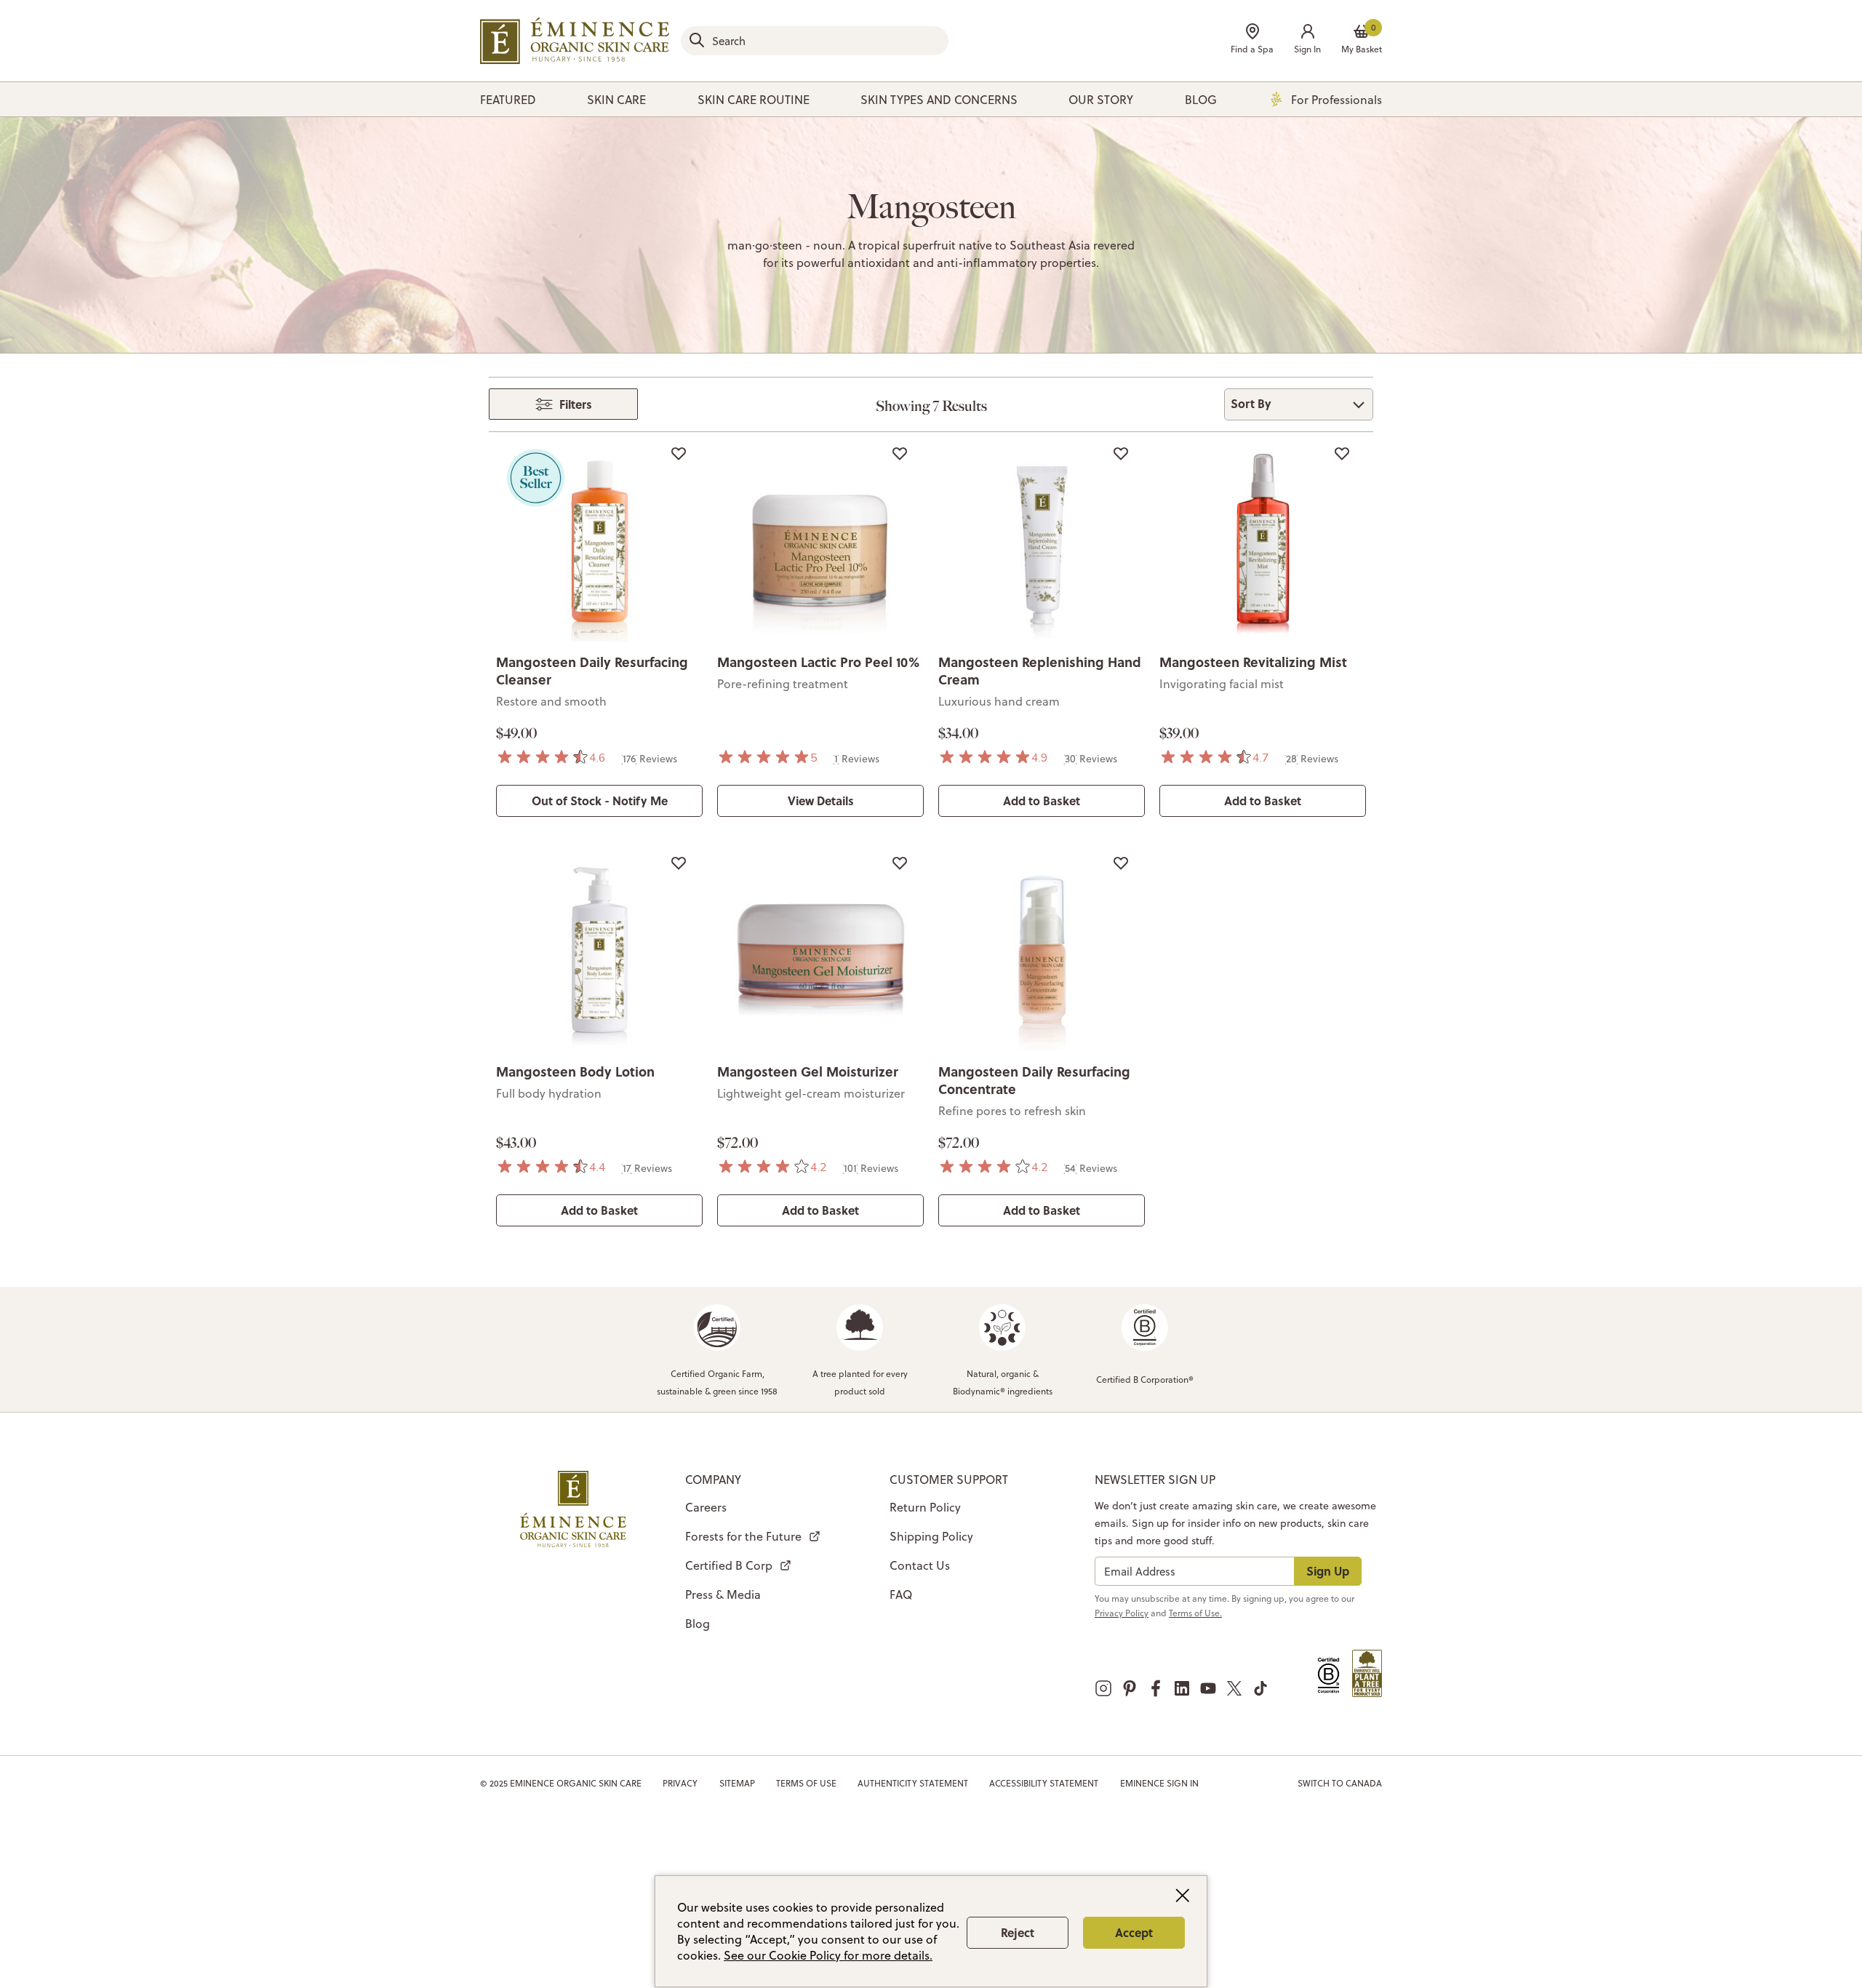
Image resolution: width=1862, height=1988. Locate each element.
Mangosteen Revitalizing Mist (1253, 662)
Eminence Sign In (1159, 1783)
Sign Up (1328, 1571)
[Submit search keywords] (697, 40)
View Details (821, 801)
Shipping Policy (931, 1536)
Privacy (680, 1783)
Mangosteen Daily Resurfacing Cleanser (592, 671)
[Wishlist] (679, 453)
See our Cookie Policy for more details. (828, 1955)
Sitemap (737, 1783)
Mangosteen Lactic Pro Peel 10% (818, 662)
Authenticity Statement (913, 1783)
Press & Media (723, 1594)
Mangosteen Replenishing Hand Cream (1040, 671)
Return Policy (925, 1507)
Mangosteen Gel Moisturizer (808, 1071)
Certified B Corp (729, 1565)
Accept (1134, 1932)
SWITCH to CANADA (1340, 1783)
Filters (576, 404)
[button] (1307, 40)
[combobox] (815, 41)
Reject (1018, 1932)
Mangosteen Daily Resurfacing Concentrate (1034, 1080)
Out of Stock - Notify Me (600, 801)
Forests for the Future (743, 1536)
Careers (706, 1507)
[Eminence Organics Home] (575, 41)
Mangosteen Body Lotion (575, 1071)
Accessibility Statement (1044, 1783)
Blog (698, 1624)
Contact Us (920, 1565)
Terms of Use (806, 1783)
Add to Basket (1042, 801)
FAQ (901, 1594)
